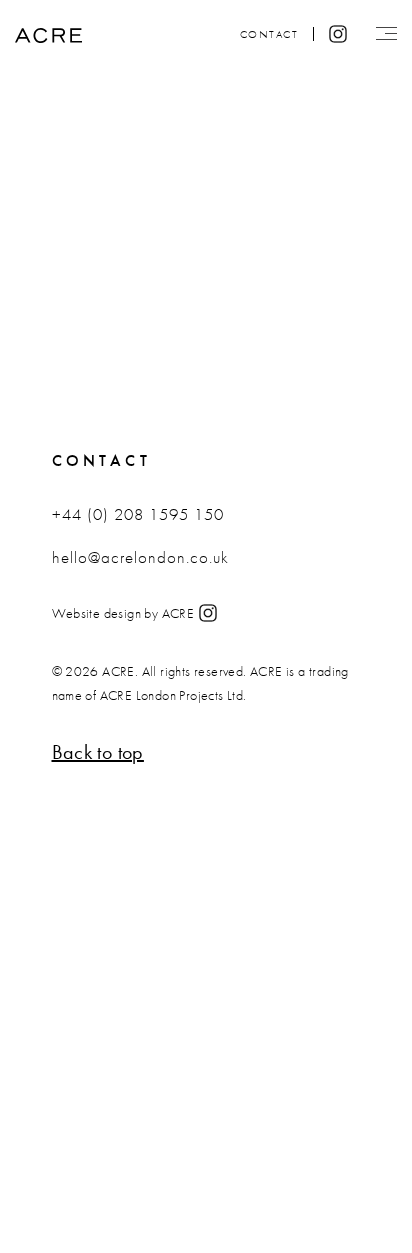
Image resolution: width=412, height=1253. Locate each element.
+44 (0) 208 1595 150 (138, 514)
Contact (269, 34)
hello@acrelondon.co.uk (140, 557)
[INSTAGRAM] (208, 615)
